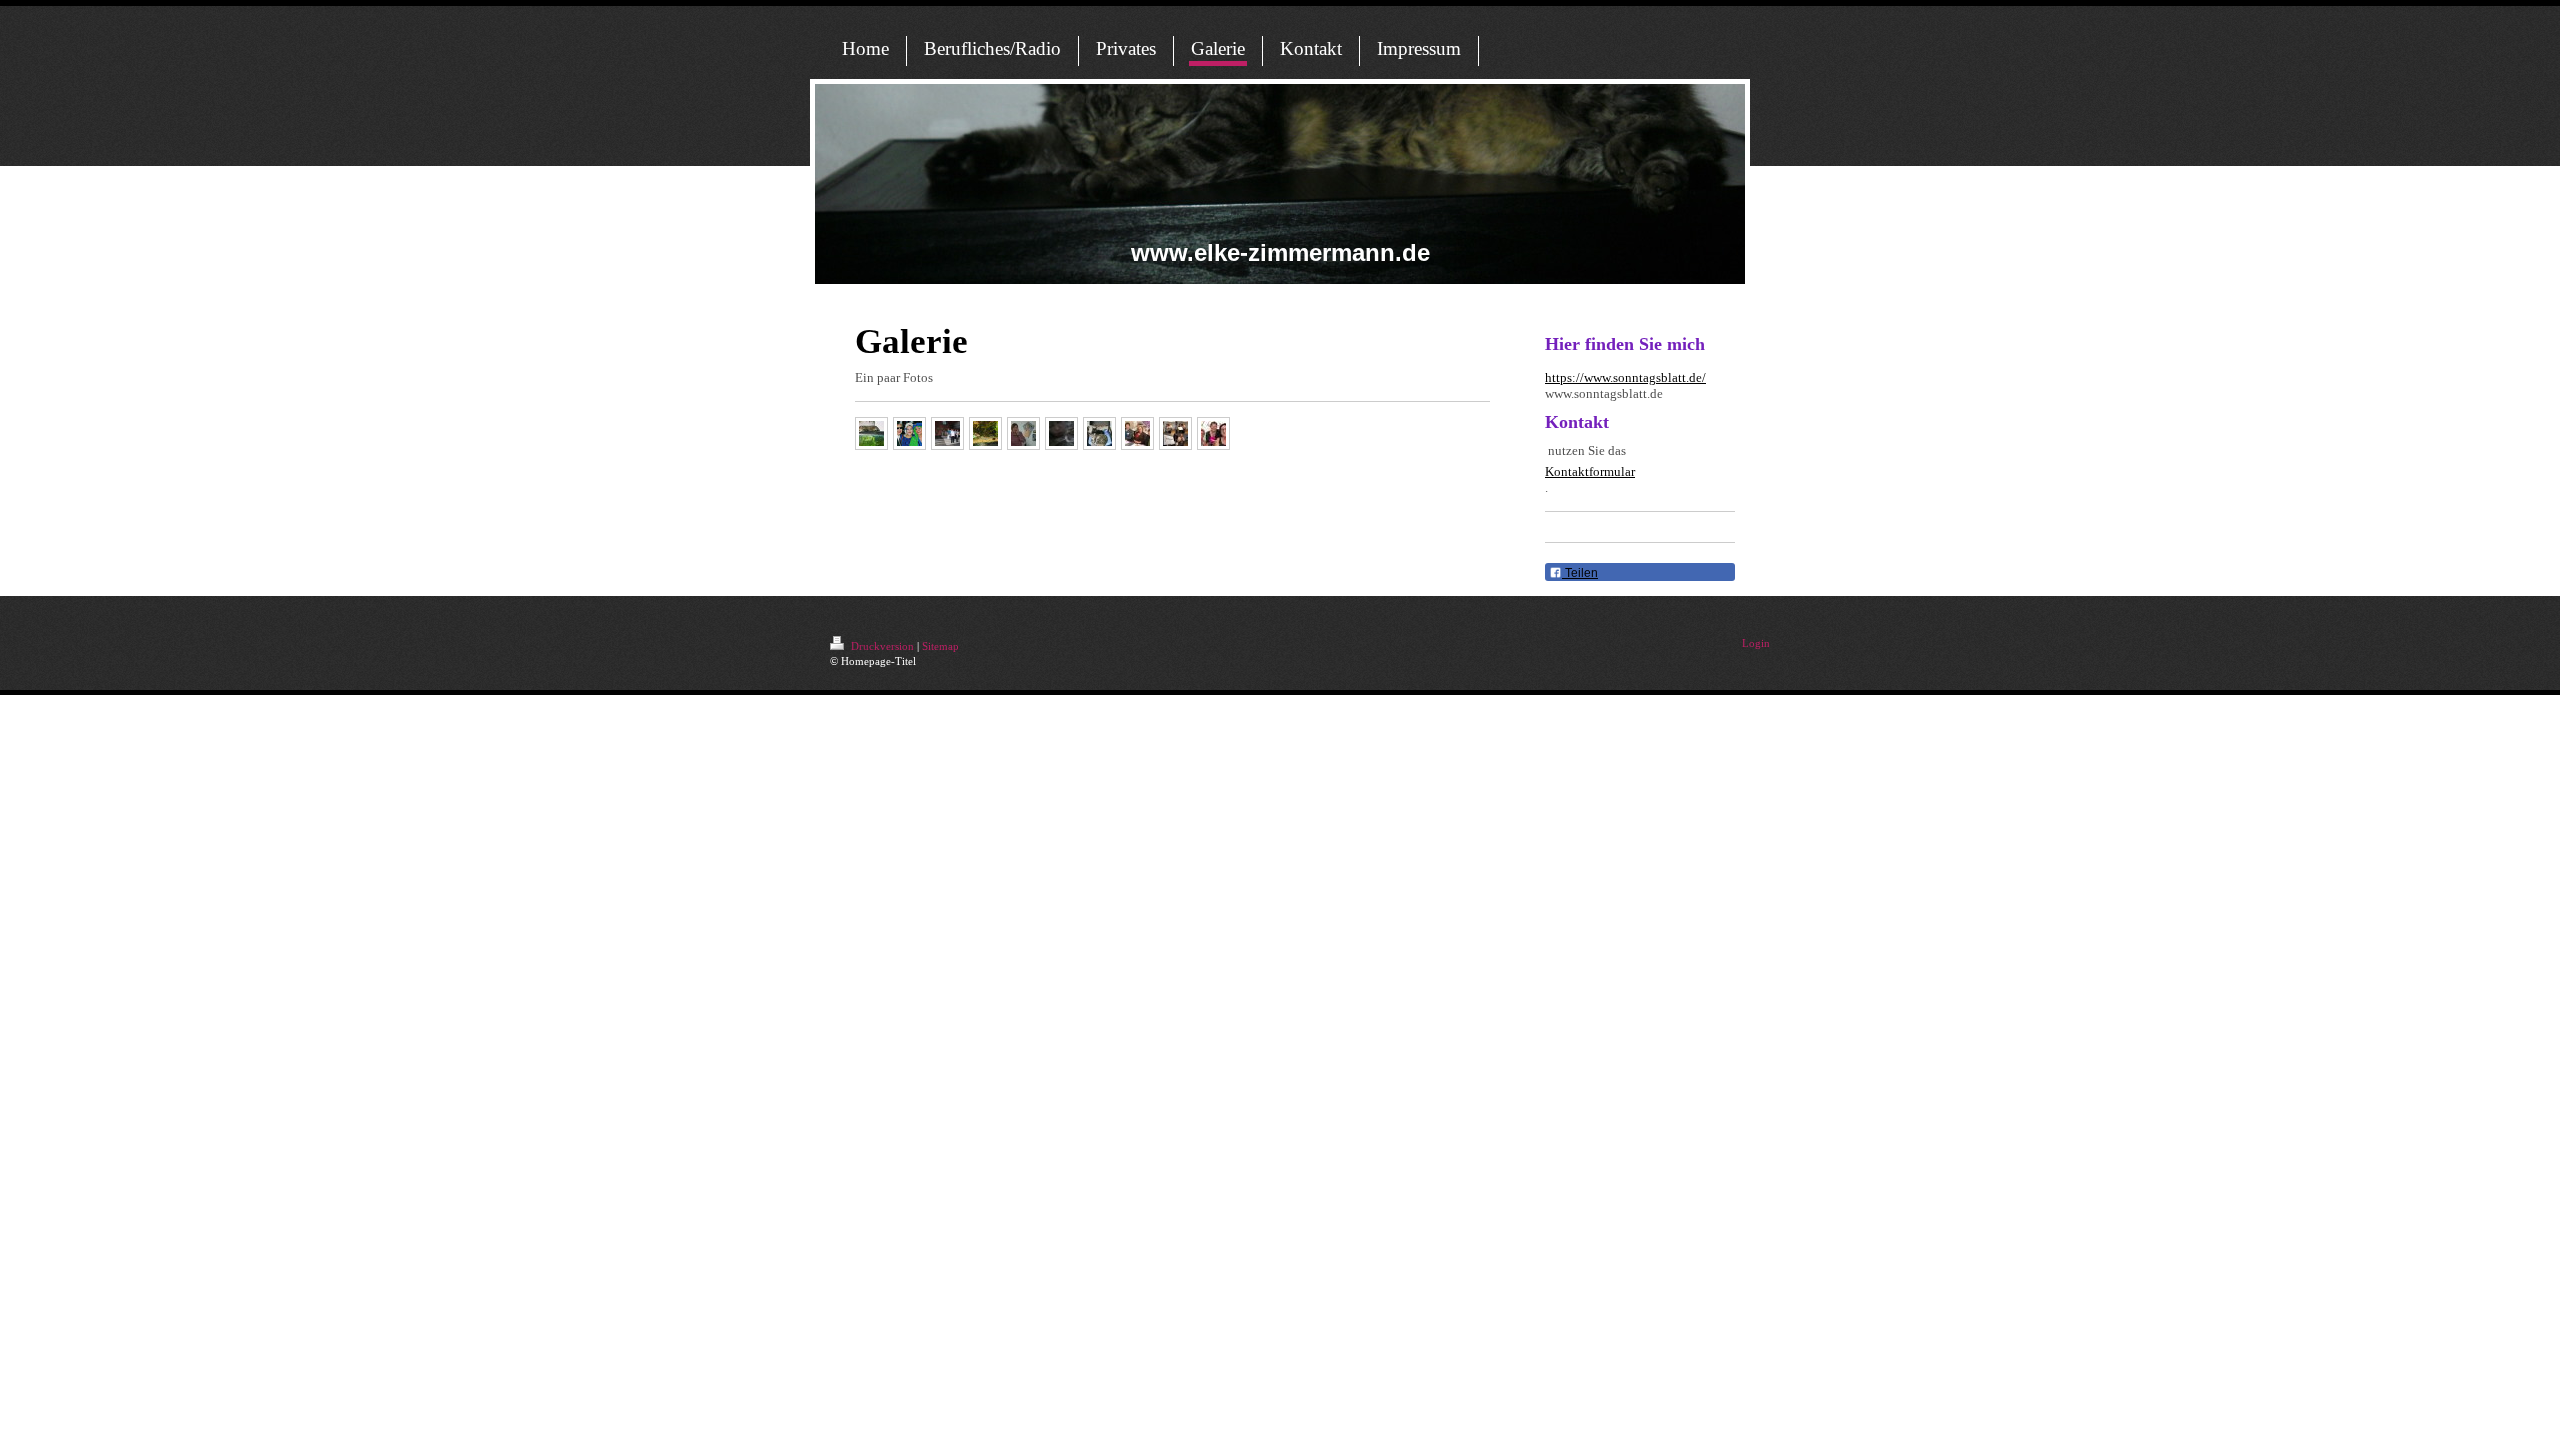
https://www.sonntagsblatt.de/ (1625, 377)
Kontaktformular (1590, 471)
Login (1756, 643)
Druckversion (882, 646)
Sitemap (940, 646)
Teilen (1580, 573)
